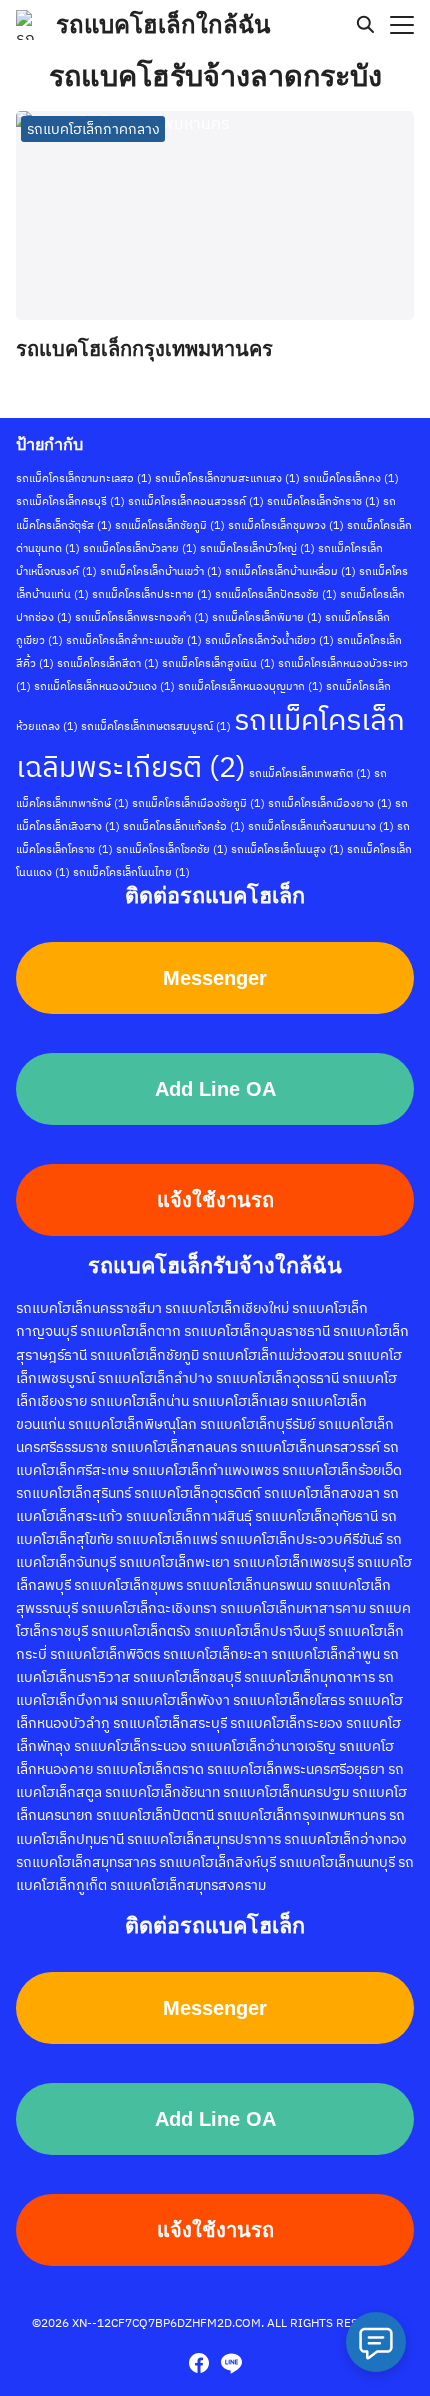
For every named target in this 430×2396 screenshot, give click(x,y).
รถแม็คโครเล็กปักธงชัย (276, 594)
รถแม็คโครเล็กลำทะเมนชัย (134, 640)
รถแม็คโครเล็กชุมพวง (286, 525)
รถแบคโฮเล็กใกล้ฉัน (163, 24)
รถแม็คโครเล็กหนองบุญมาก (250, 686)
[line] (231, 2363)
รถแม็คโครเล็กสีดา (108, 663)
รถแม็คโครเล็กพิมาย (267, 617)
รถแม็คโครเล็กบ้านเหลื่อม (290, 571)
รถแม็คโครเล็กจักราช (323, 501)
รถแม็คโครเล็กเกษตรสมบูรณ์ (156, 726)
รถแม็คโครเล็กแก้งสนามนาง (321, 826)
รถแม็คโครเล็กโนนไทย (131, 872)
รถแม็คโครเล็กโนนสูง (287, 849)
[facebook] (199, 2363)
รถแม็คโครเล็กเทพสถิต (310, 773)
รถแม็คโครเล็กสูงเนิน (218, 663)
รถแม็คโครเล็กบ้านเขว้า (161, 571)
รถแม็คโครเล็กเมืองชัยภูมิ (198, 803)
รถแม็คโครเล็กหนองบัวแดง (104, 686)
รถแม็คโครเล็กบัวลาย (140, 548)
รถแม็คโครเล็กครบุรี (70, 501)
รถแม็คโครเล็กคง (351, 478)
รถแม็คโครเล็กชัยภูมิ (170, 525)
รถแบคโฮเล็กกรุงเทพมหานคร (144, 349)
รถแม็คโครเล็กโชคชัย (172, 849)
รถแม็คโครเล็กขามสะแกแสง (227, 478)
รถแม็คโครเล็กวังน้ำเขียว (269, 640)
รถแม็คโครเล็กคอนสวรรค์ (196, 501)
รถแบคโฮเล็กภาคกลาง (93, 129)
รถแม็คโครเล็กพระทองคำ (142, 617)
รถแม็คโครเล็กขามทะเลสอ (84, 478)
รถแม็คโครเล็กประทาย (152, 594)
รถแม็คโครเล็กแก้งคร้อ (184, 826)
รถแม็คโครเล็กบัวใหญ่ (257, 548)
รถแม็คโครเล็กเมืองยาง (330, 803)
